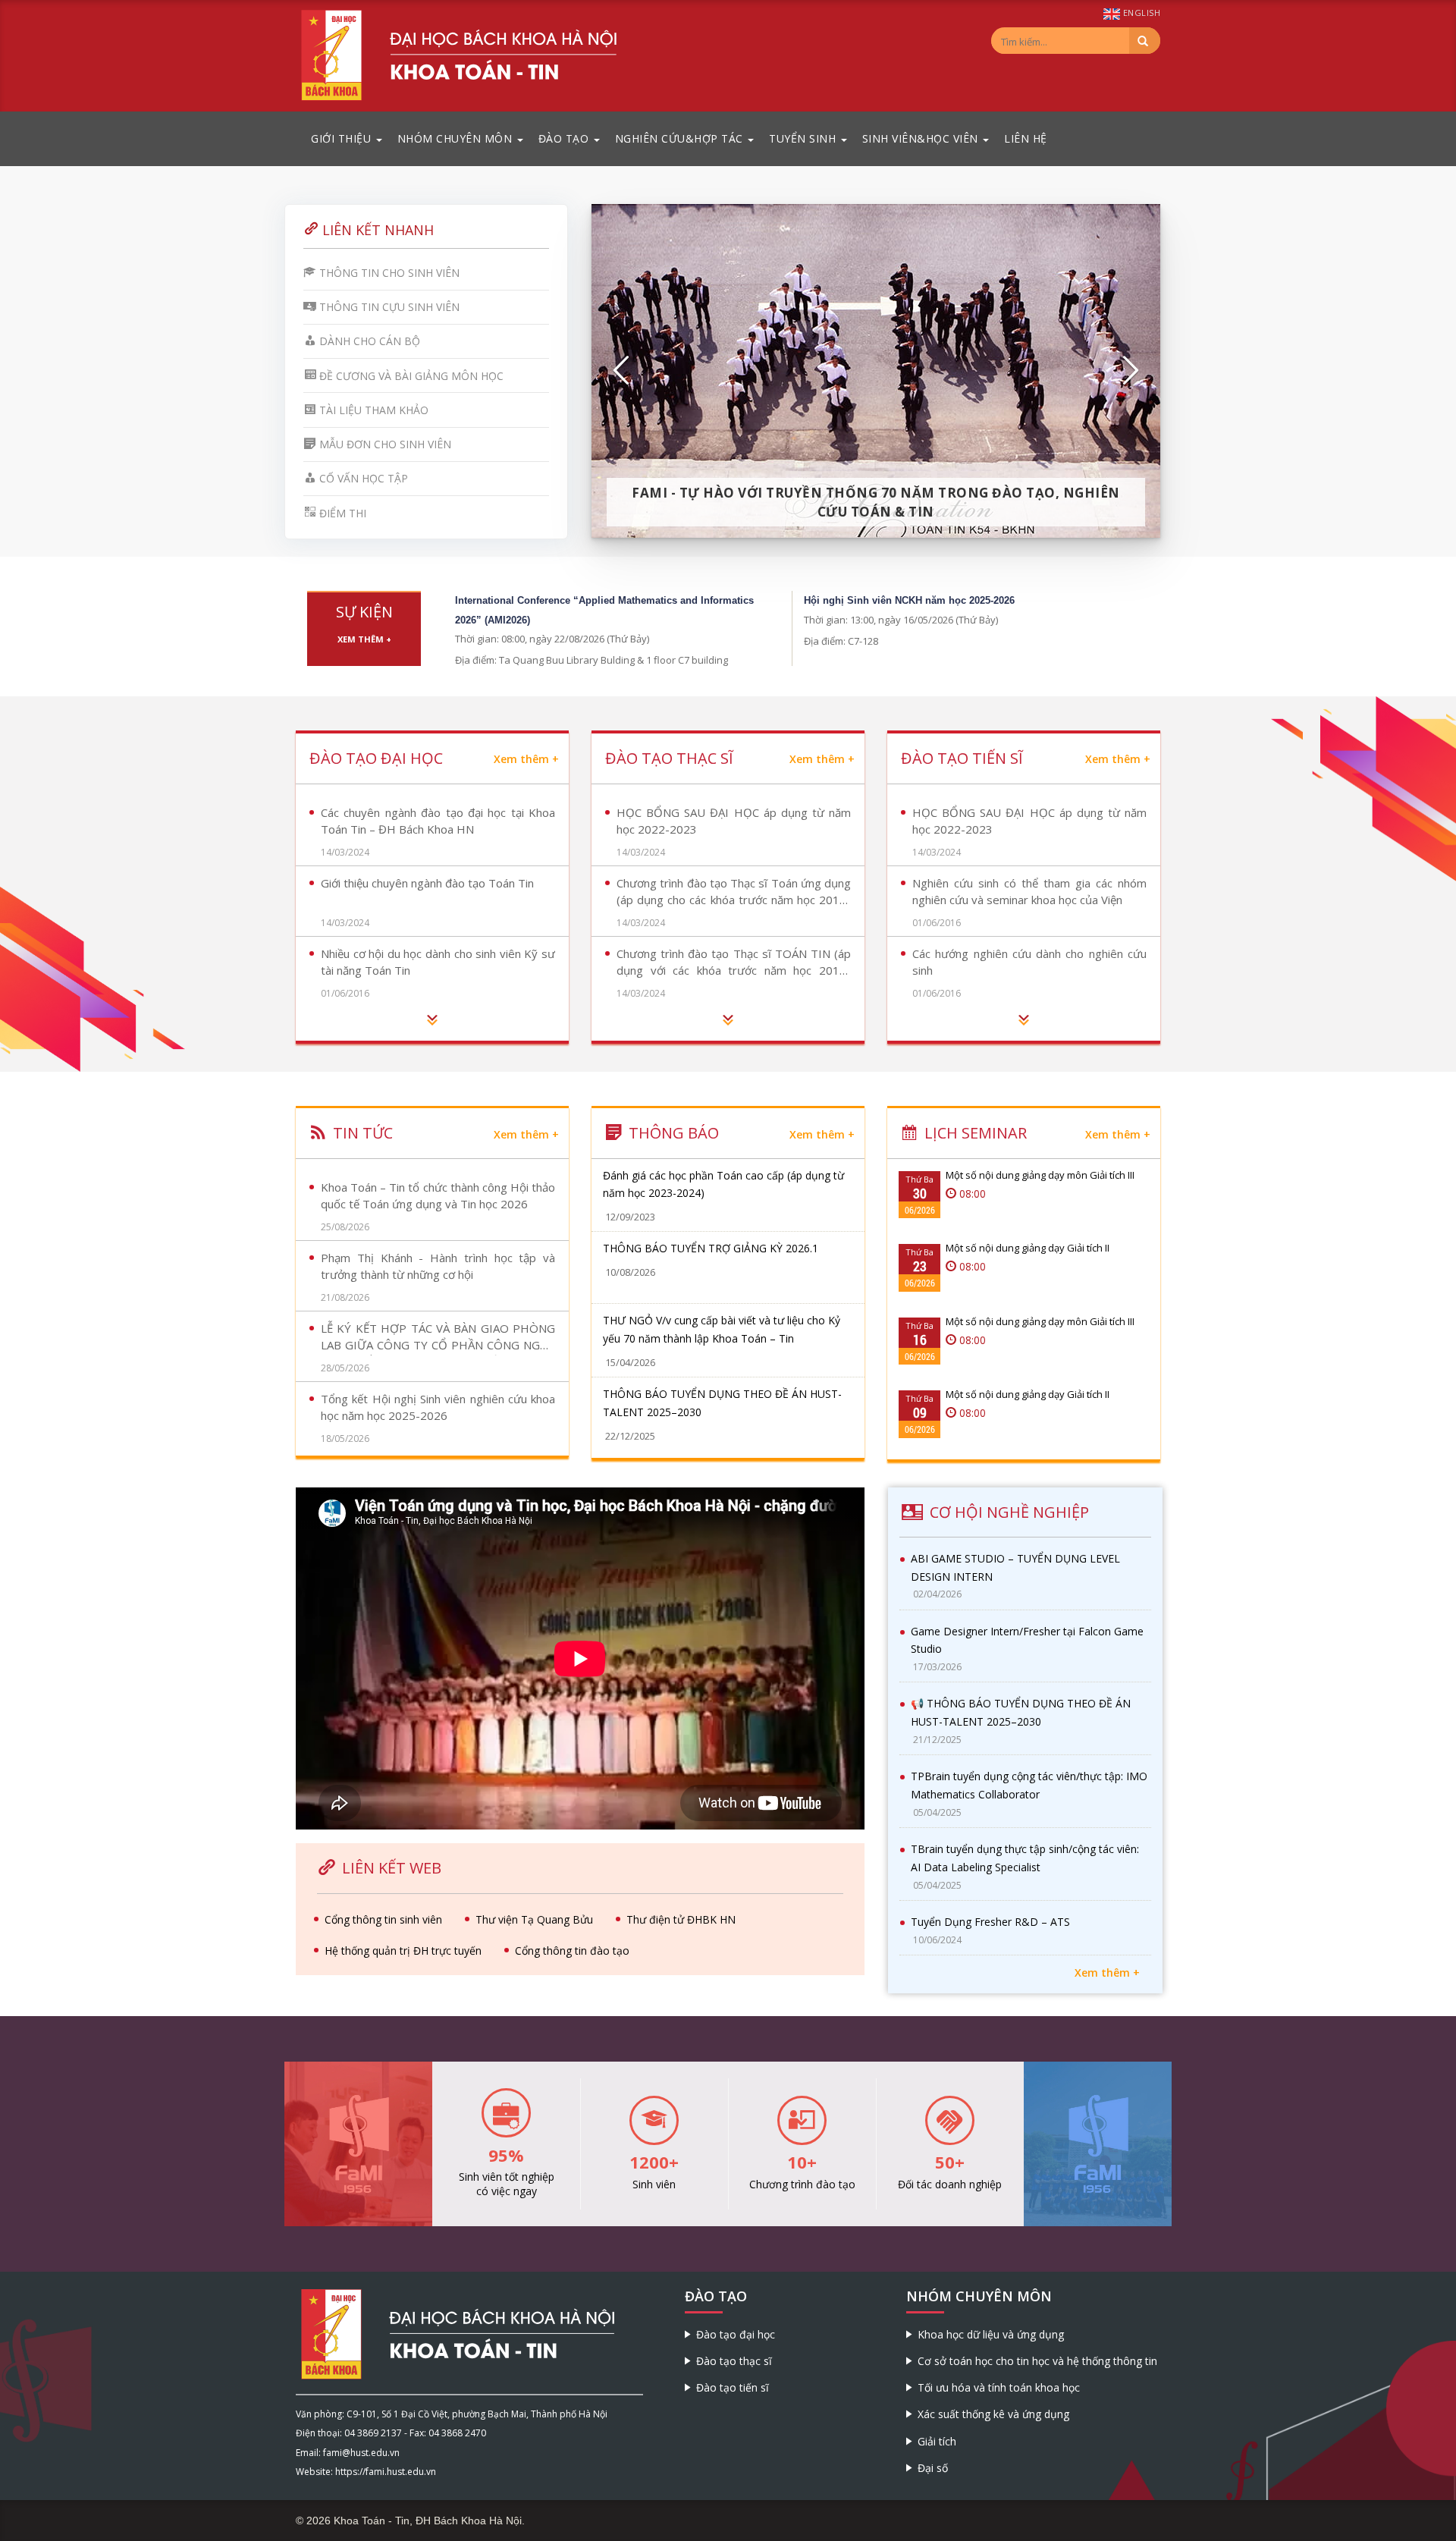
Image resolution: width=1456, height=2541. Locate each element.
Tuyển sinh (804, 138)
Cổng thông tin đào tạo (572, 1951)
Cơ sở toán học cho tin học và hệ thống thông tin (1037, 2361)
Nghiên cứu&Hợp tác (681, 138)
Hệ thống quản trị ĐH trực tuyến (403, 1951)
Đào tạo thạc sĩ (734, 2361)
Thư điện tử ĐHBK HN (681, 1919)
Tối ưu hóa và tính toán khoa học (999, 2387)
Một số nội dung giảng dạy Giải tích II (1028, 1248)
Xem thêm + (364, 639)
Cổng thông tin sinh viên (383, 1919)
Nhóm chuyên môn (457, 138)
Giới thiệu (343, 138)
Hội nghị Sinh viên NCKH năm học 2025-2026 (909, 600)
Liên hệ (1026, 138)
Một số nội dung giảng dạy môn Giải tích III (1040, 1175)
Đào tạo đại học (736, 2334)
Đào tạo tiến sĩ (733, 2387)
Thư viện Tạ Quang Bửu (534, 1919)
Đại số (933, 2468)
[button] (622, 371)
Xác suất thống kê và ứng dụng (993, 2414)
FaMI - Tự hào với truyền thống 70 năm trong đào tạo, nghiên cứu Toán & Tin (876, 502)
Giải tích (937, 2441)
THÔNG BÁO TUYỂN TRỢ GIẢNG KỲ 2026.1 (711, 1248)
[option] (876, 371)
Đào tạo (565, 138)
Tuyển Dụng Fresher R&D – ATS (990, 1922)
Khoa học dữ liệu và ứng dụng (991, 2334)
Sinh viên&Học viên (922, 138)
